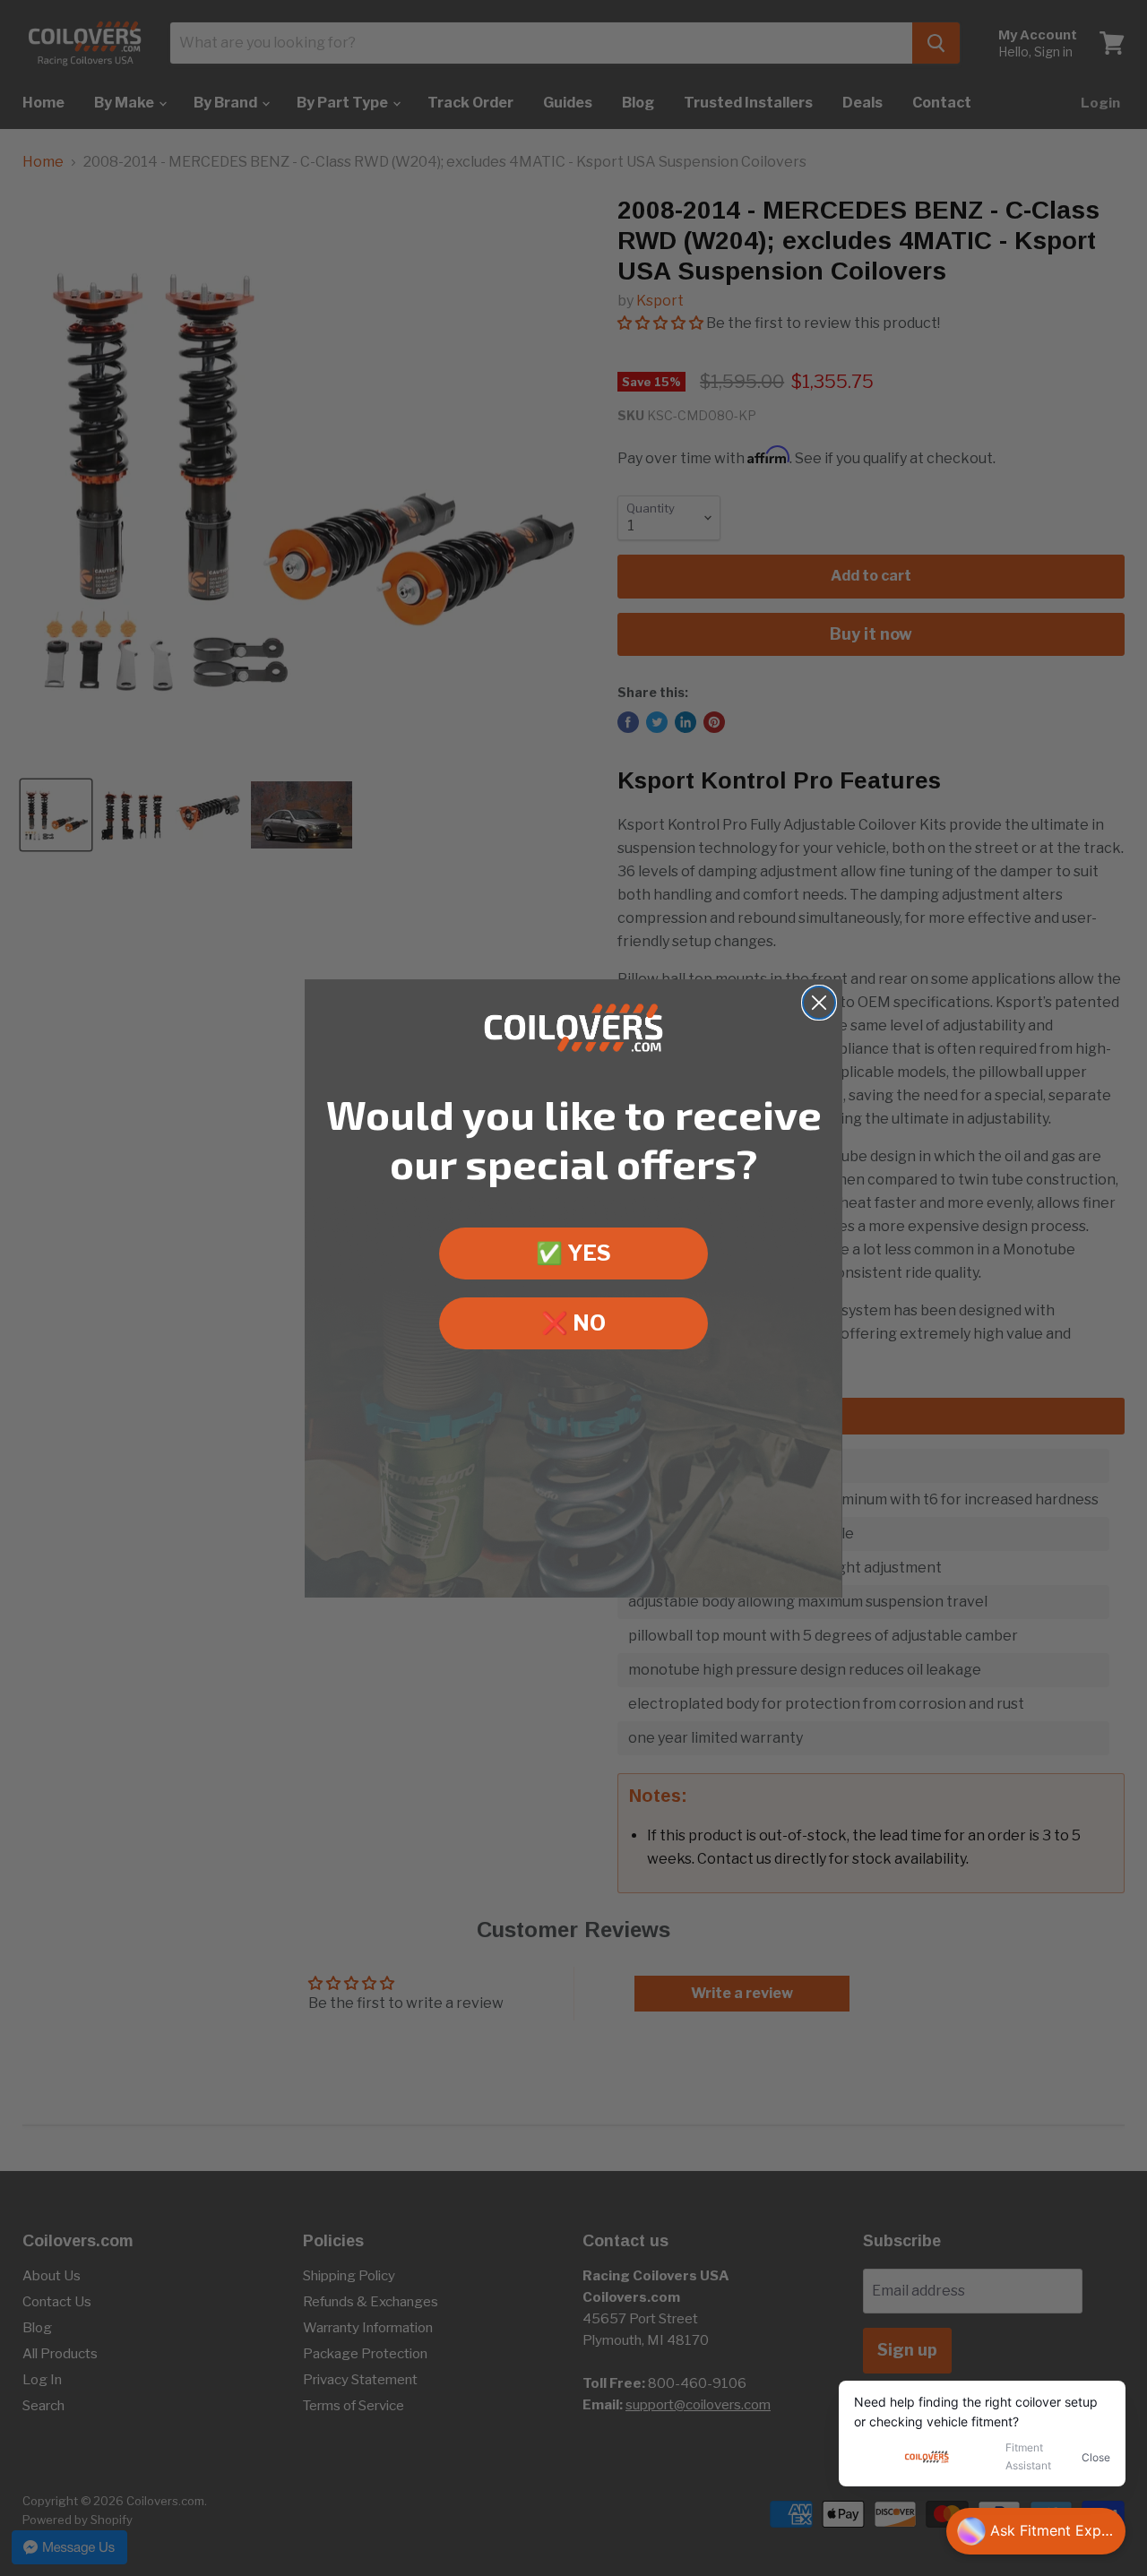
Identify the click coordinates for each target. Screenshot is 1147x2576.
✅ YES (573, 1253)
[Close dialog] (819, 1003)
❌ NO (573, 1323)
